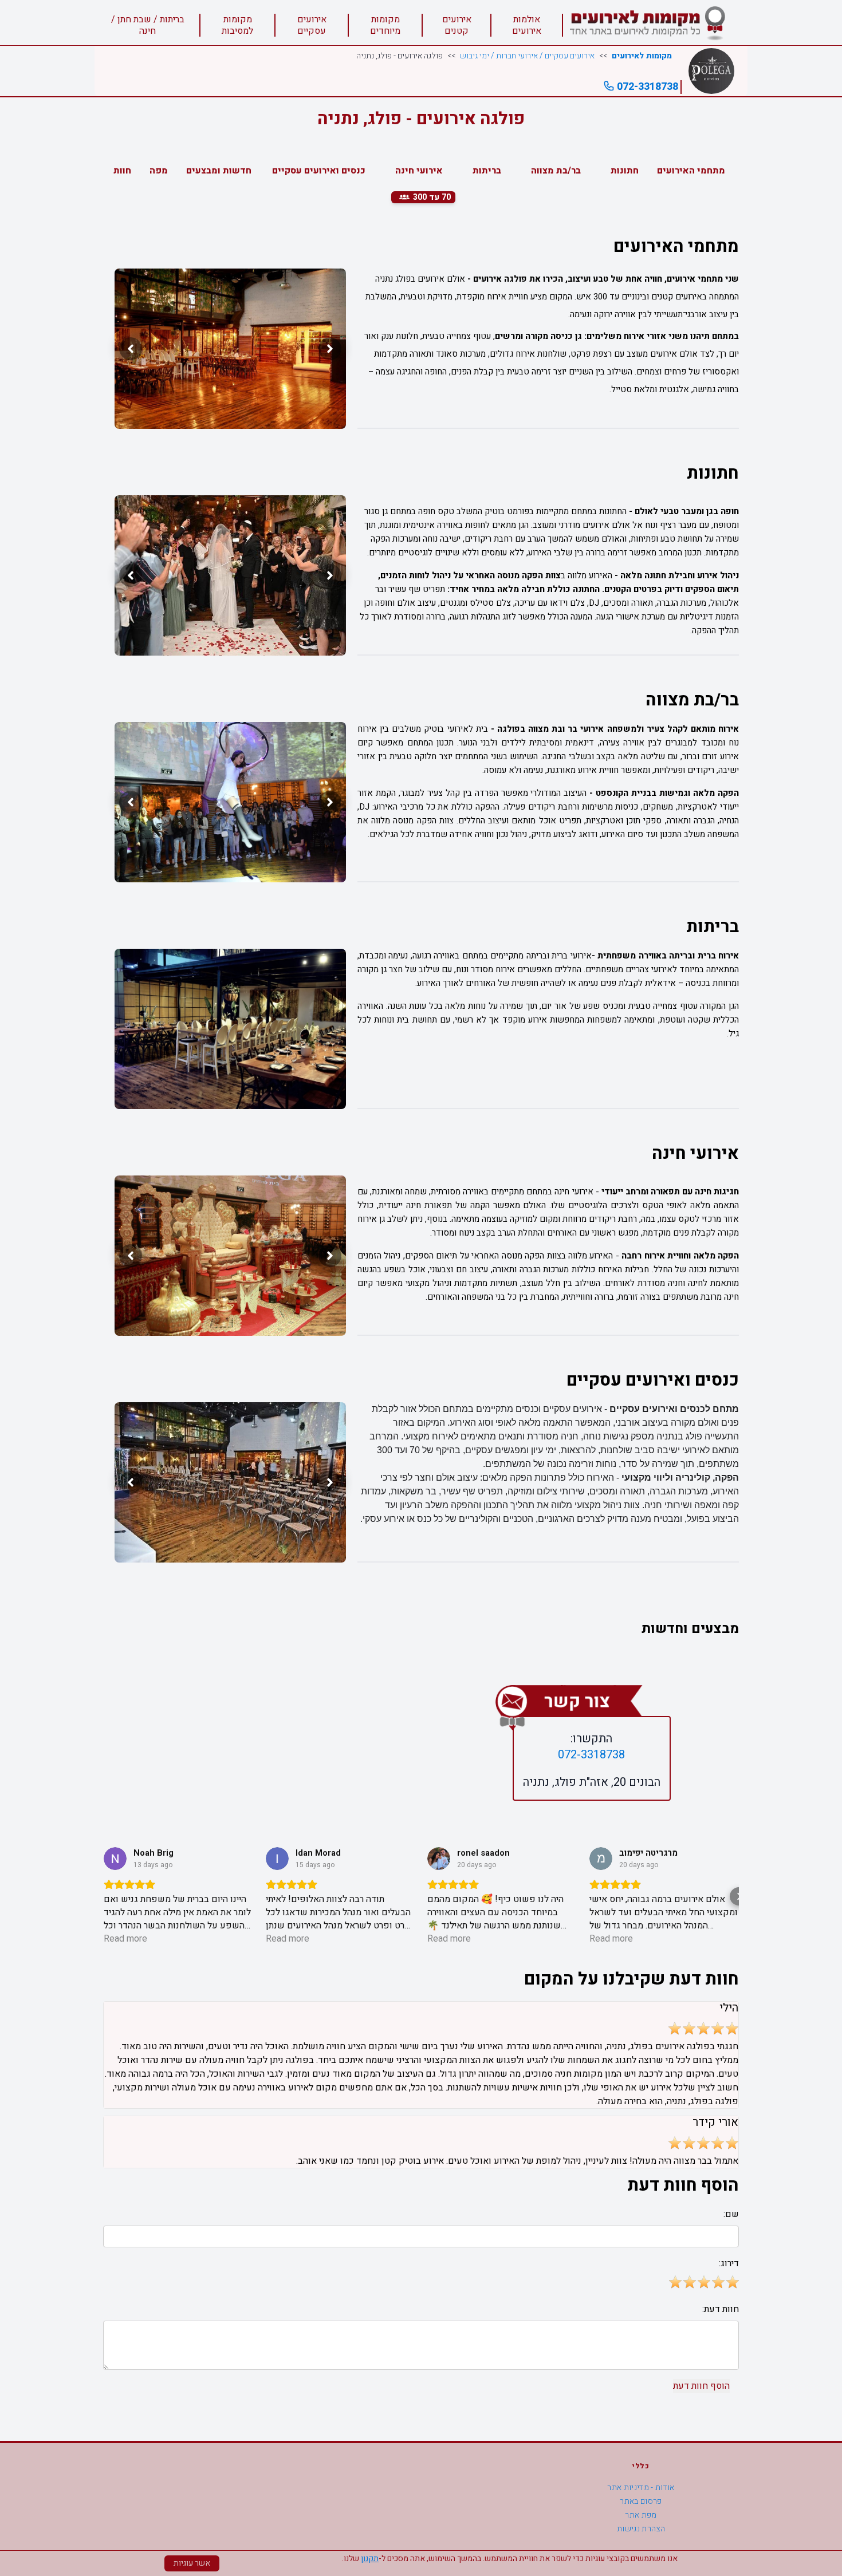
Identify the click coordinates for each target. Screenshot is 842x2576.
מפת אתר (641, 2515)
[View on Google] (115, 1859)
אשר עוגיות (192, 2563)
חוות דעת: (721, 2309)
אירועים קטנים (457, 25)
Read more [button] (125, 1939)
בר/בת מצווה (556, 171)
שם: (731, 2214)
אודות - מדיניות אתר (641, 2488)
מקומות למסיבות (237, 25)
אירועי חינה (419, 171)
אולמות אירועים (527, 25)
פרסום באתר (641, 2501)
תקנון (370, 2559)
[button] (103, 1896)
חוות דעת (112, 171)
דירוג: (729, 2263)
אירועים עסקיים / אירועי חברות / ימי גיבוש (527, 56)
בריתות (487, 171)
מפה (159, 171)
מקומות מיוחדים (385, 25)
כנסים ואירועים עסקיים (319, 171)
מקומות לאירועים (642, 56)
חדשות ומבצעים (219, 171)
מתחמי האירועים (691, 171)
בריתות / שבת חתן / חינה (148, 25)
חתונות (625, 171)
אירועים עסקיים (312, 25)
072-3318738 (646, 87)
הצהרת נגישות (641, 2529)
